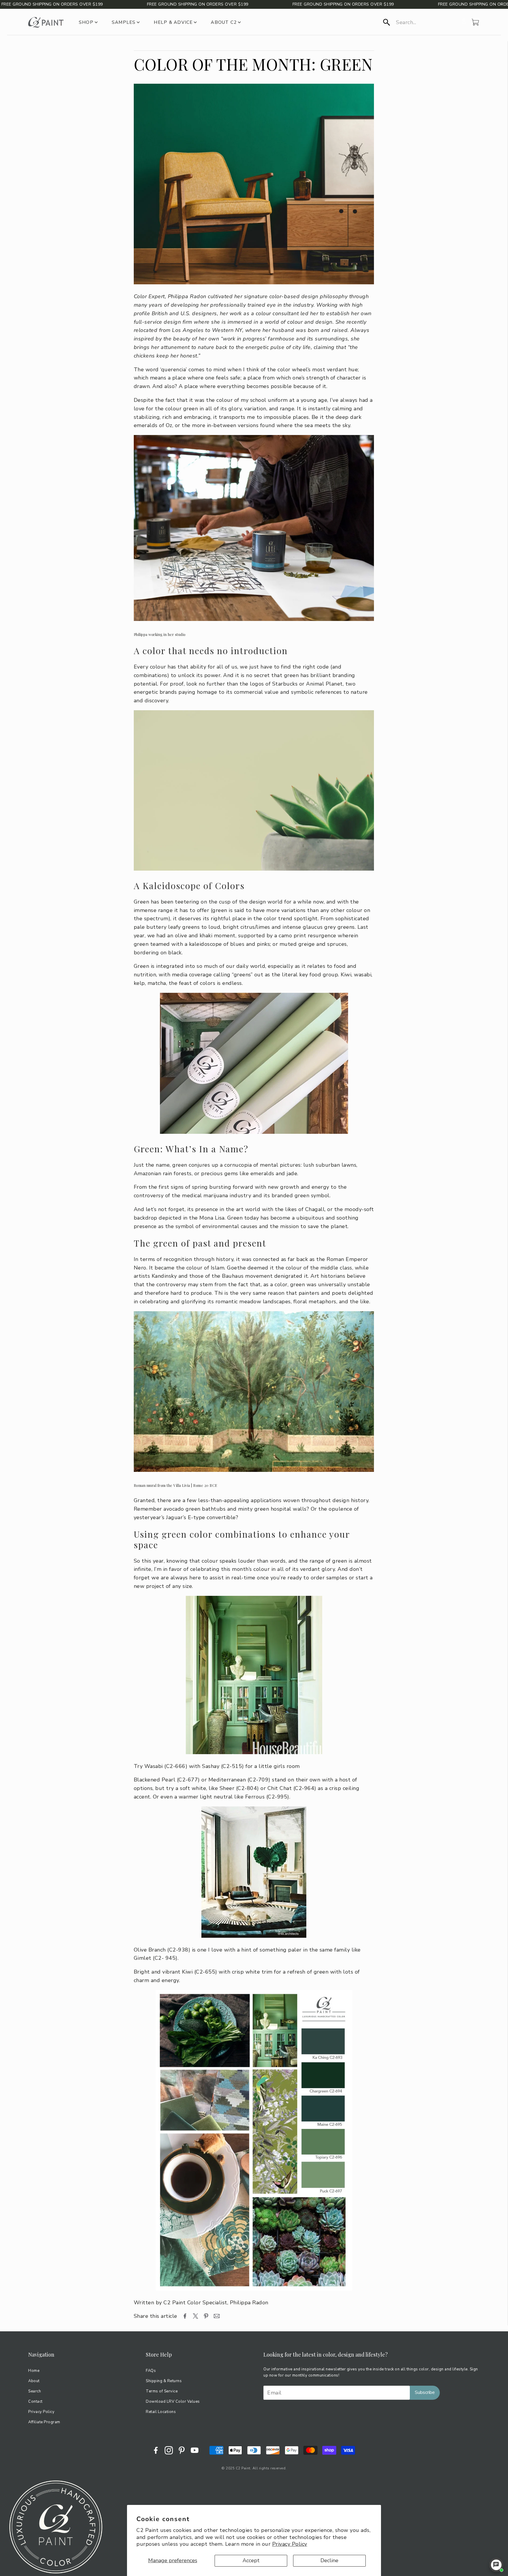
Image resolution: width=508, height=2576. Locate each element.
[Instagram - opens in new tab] (169, 2450)
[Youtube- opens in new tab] (195, 2450)
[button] (421, 22)
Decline (329, 2560)
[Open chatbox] (496, 2565)
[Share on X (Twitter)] (195, 2316)
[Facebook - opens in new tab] (156, 2450)
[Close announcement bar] (502, 4)
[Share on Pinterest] (206, 2316)
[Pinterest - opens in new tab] (182, 2450)
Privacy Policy (290, 2544)
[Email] (217, 2316)
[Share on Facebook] (185, 2316)
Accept (251, 2560)
